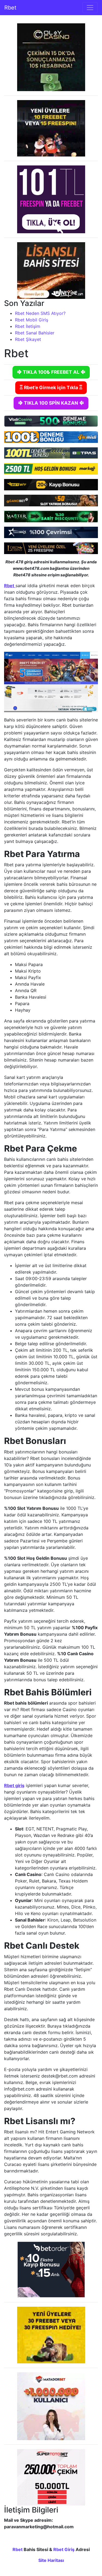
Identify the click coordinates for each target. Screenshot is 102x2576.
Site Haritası (51, 2560)
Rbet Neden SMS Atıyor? (40, 313)
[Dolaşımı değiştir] (90, 8)
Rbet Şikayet (28, 339)
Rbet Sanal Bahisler (35, 333)
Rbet (10, 8)
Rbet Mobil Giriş (32, 320)
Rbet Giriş (64, 2549)
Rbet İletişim (28, 326)
